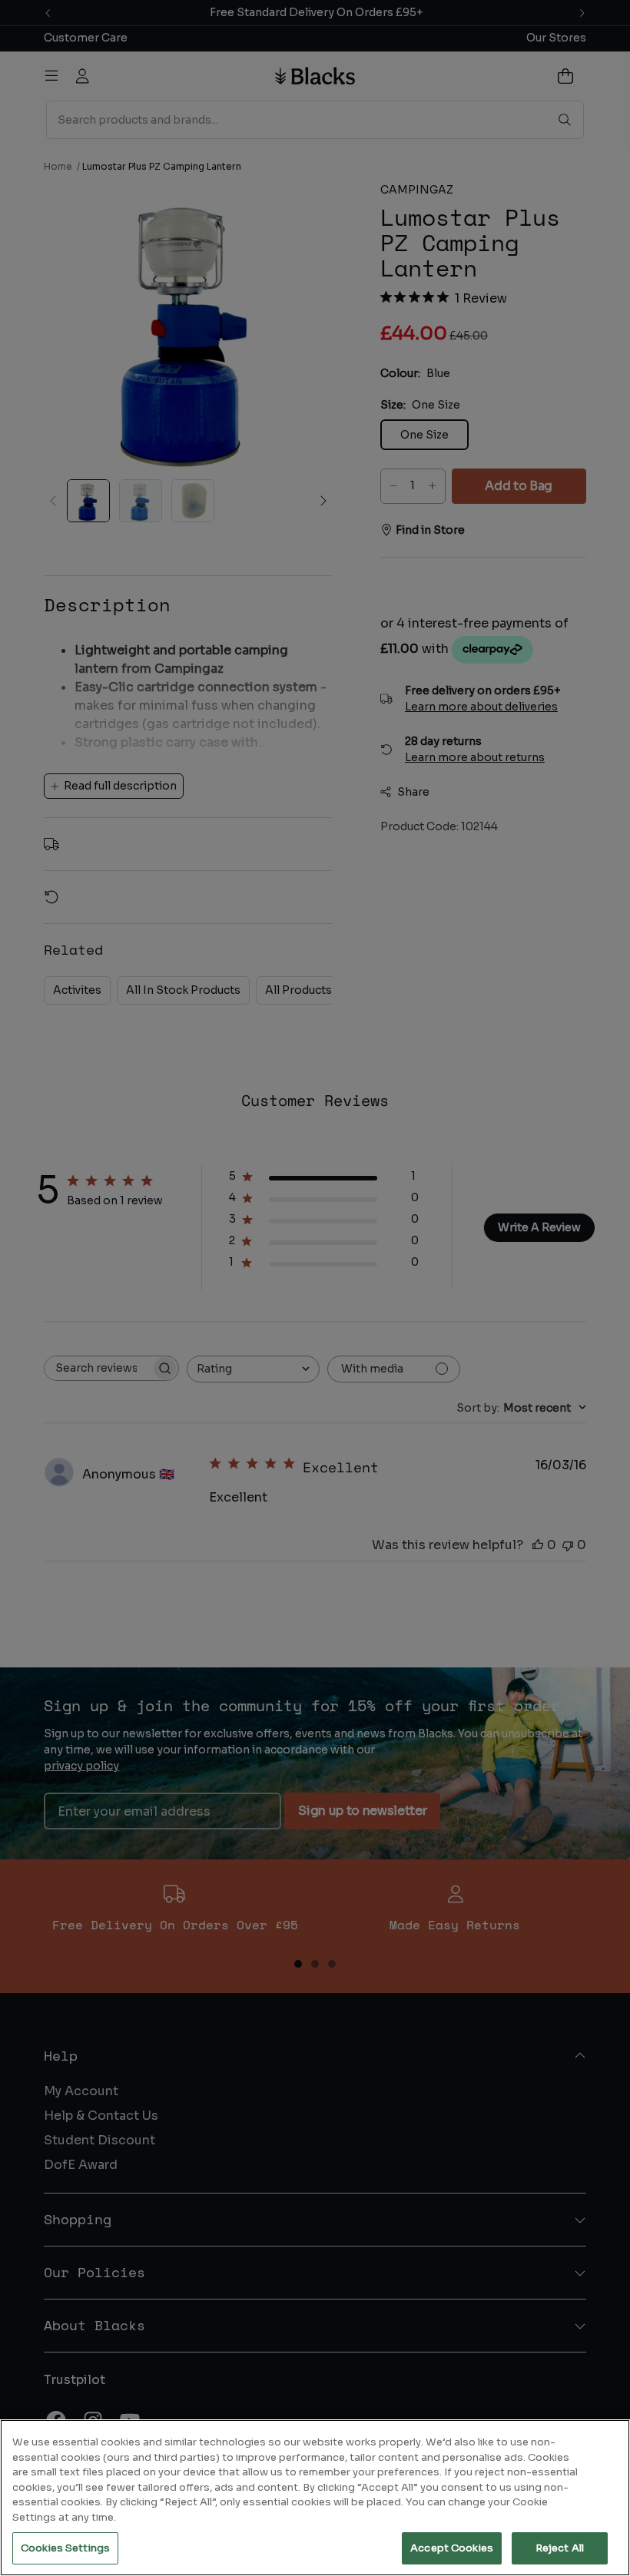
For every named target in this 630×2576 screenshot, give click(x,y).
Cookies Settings (65, 2548)
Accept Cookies (452, 2548)
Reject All (560, 2548)
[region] (315, 2498)
